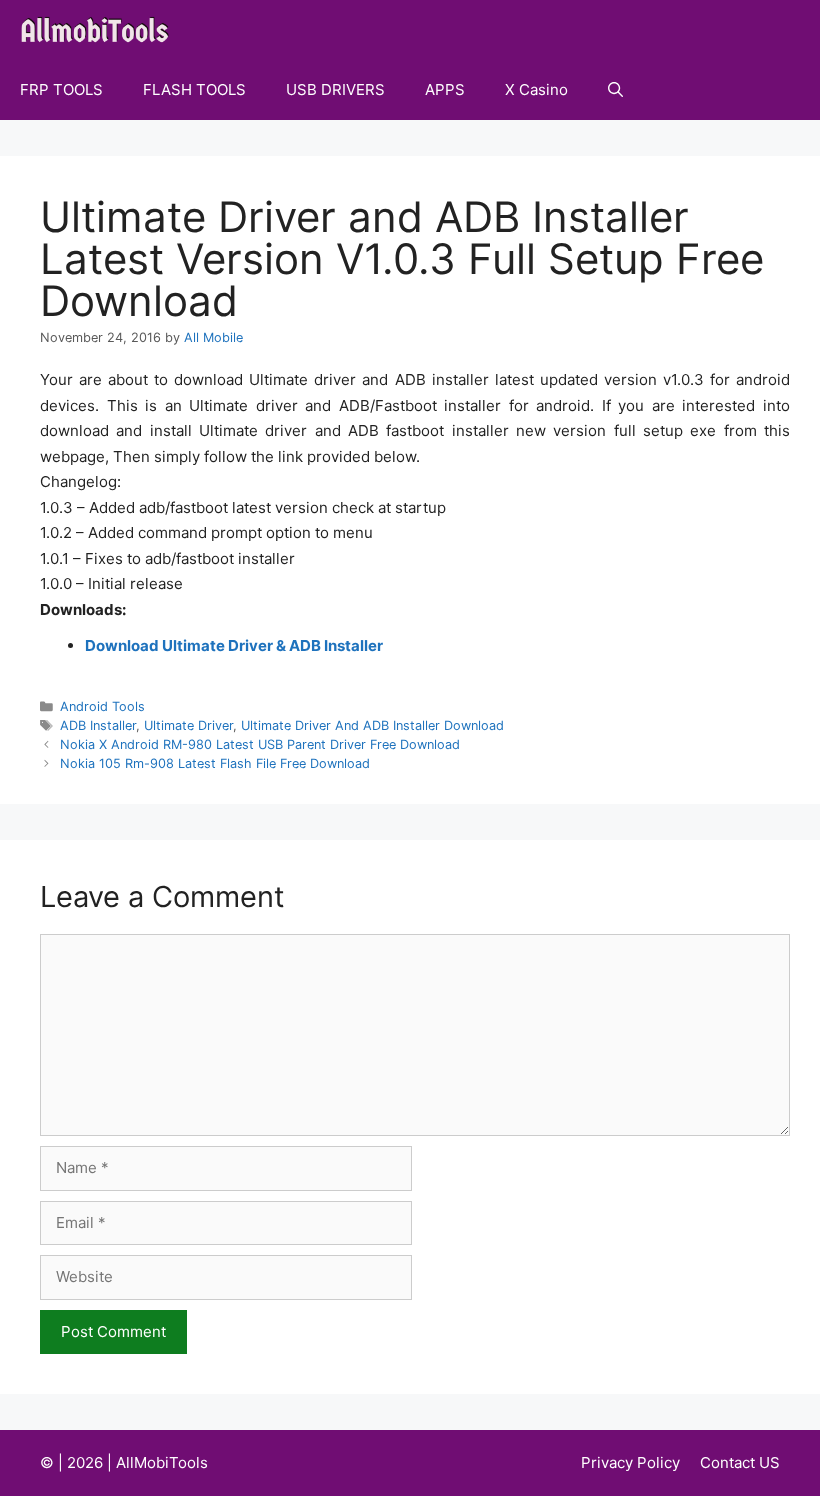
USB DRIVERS (335, 89)
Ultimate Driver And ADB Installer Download (372, 725)
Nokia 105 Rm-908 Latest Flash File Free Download (215, 763)
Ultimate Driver (188, 725)
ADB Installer (98, 725)
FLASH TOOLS (194, 89)
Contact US (740, 1462)
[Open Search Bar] (615, 90)
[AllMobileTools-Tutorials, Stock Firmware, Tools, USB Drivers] (100, 30)
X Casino (536, 89)
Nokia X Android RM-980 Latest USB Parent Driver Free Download (260, 744)
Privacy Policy (630, 1462)
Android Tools (102, 706)
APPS (445, 89)
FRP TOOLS (61, 89)
